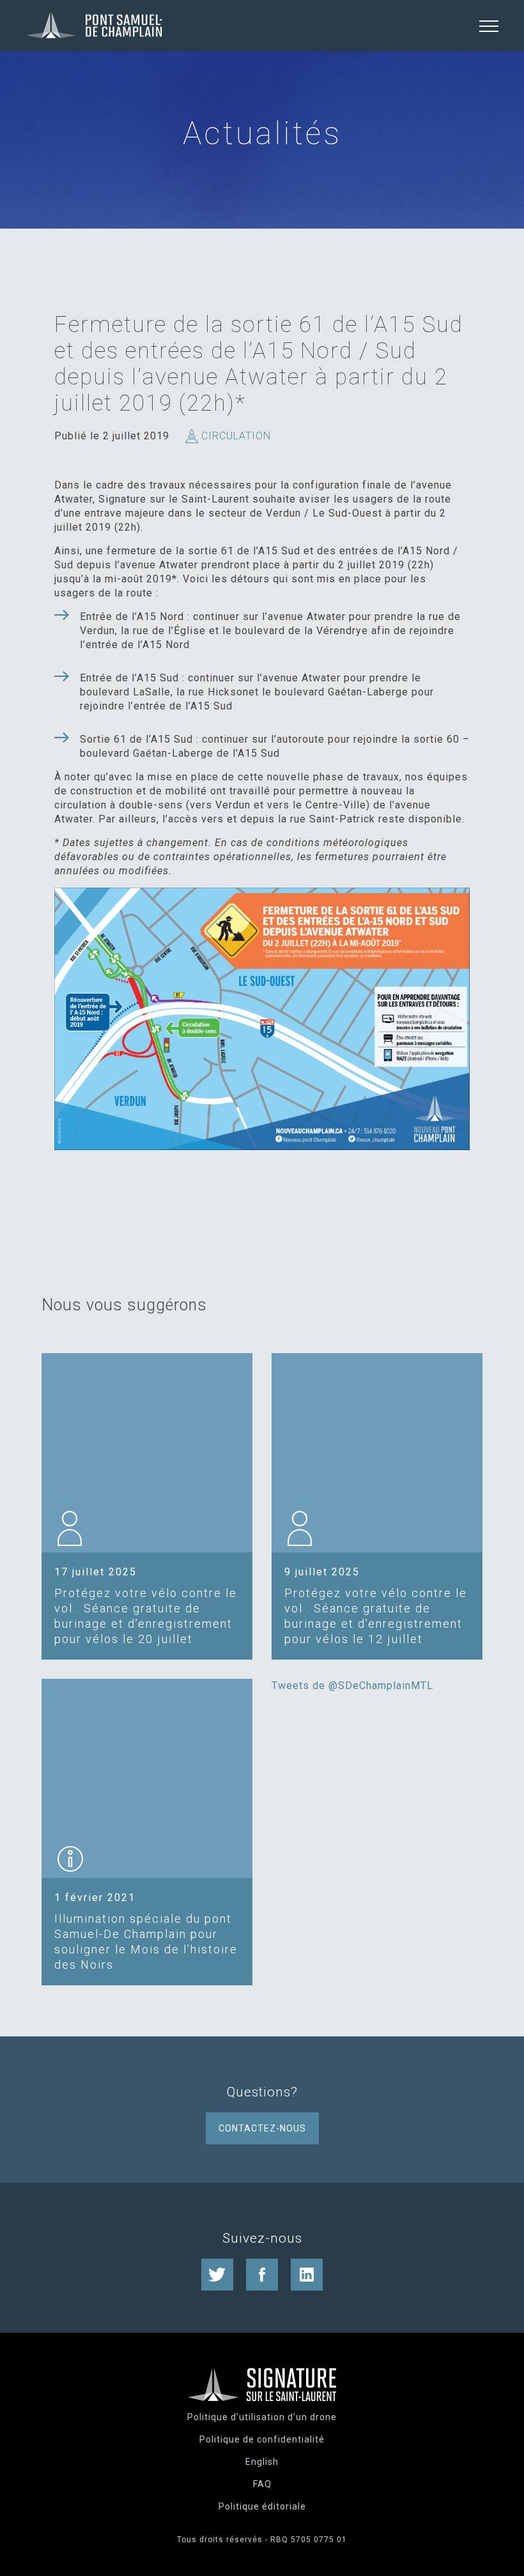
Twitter (217, 2275)
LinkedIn (307, 2275)
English (262, 2462)
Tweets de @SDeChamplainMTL (352, 1686)
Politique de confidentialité (262, 2439)
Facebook (262, 2275)
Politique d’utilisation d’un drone (262, 2417)
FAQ (262, 2484)
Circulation (236, 436)
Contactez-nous (262, 2128)
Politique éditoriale (262, 2506)
